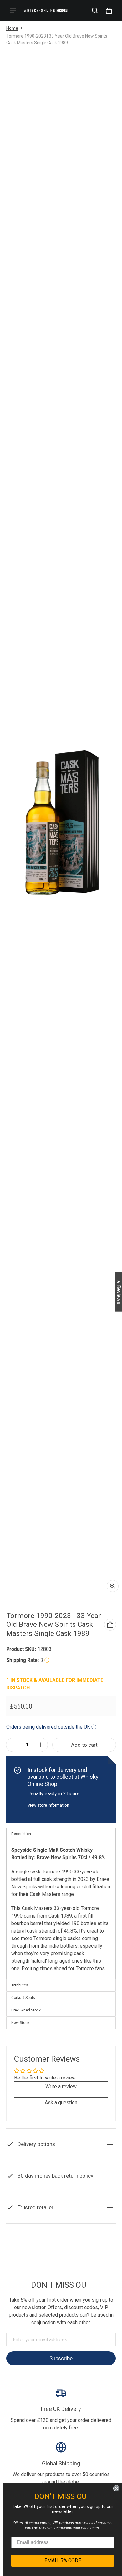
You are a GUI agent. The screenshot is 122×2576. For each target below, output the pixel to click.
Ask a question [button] (61, 2102)
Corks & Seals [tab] (23, 1998)
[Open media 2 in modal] (61, 823)
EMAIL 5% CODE (63, 2560)
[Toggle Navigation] (13, 11)
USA (77, 2264)
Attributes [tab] (20, 1985)
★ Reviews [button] (119, 1291)
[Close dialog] (116, 2488)
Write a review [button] (61, 2087)
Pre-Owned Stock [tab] (26, 2010)
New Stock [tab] (20, 2023)
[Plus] (41, 1745)
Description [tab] (21, 1834)
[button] (95, 11)
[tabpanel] (61, 1909)
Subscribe (61, 2358)
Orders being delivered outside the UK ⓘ (51, 1727)
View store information (48, 1805)
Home (12, 28)
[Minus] (13, 1745)
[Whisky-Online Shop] (46, 10)
